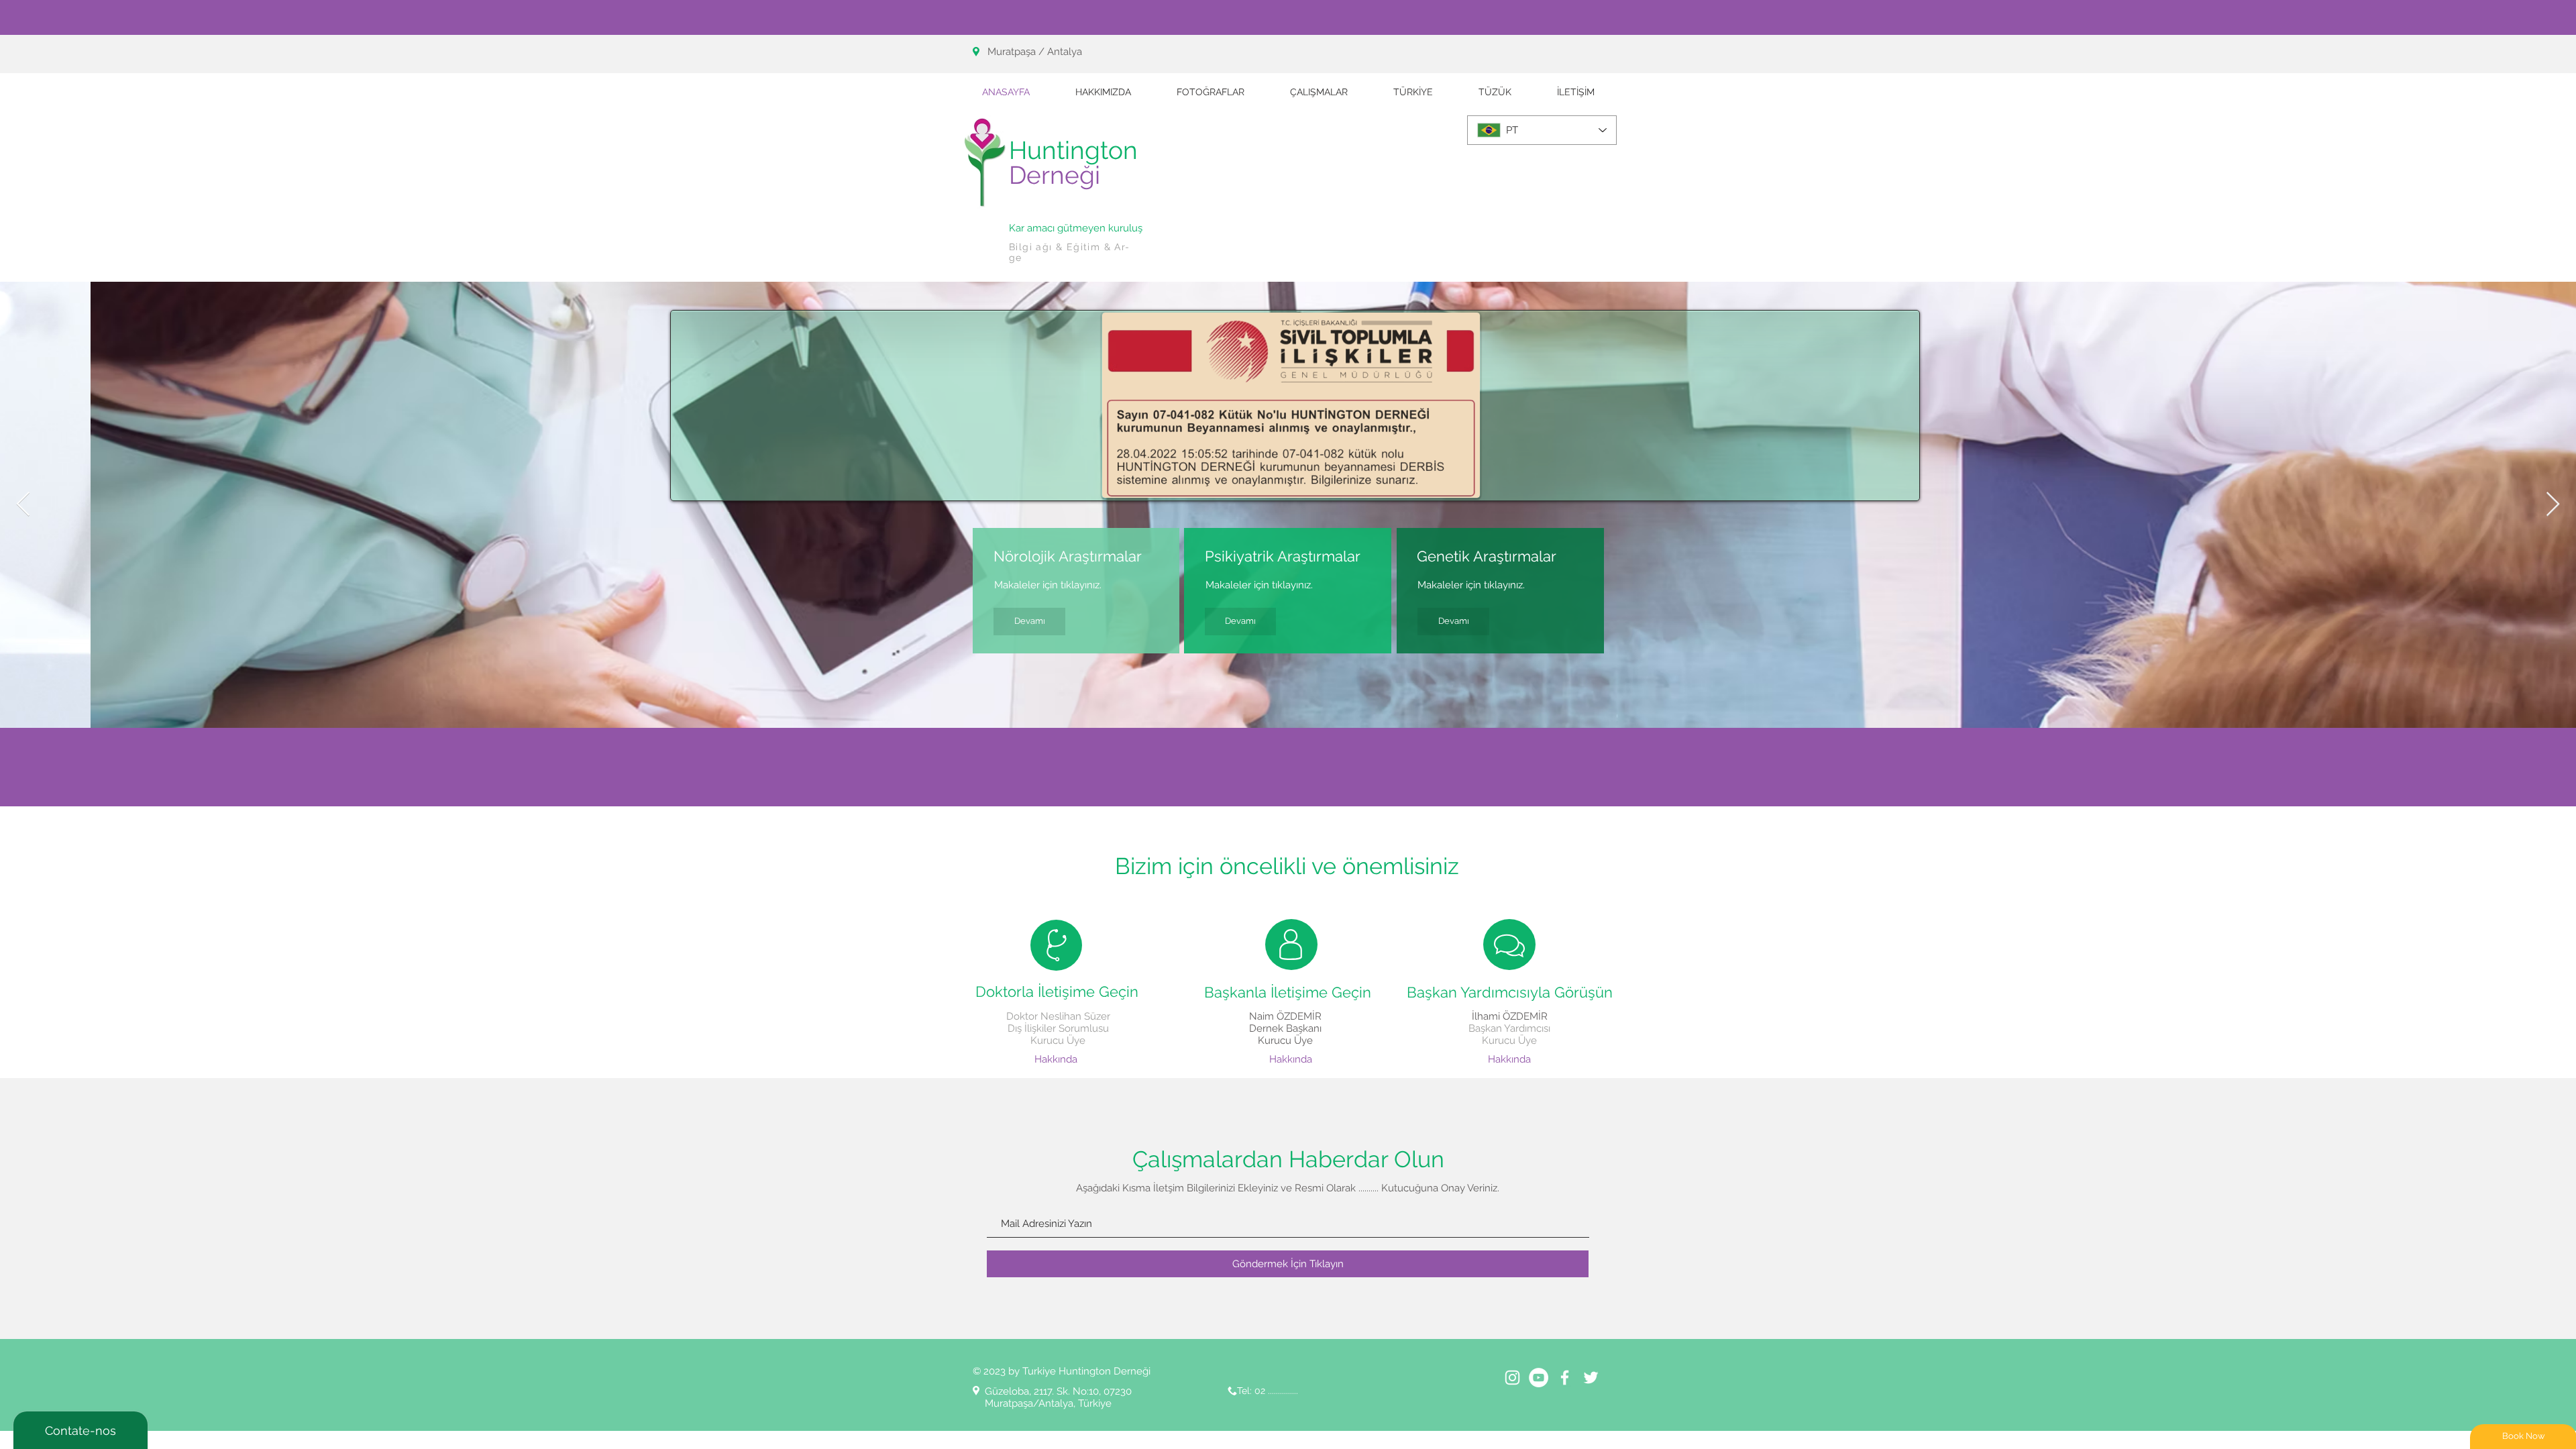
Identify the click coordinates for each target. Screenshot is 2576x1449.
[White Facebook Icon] (1565, 1378)
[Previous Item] (23, 505)
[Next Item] (2553, 505)
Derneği (1055, 175)
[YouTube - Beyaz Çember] (1539, 1378)
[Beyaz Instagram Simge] (1512, 1378)
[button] (1319, 92)
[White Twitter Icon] (1591, 1378)
